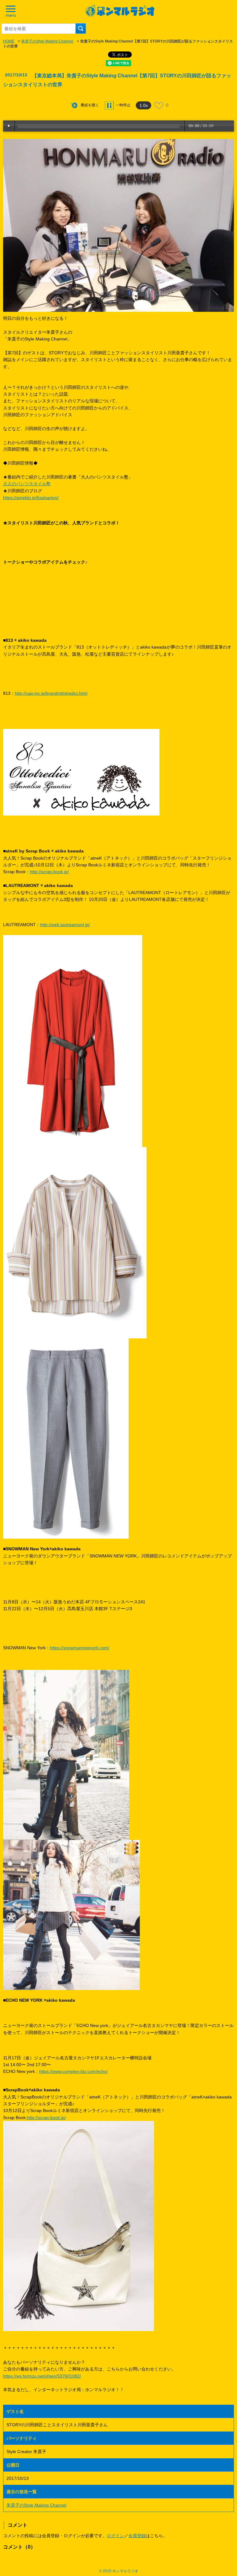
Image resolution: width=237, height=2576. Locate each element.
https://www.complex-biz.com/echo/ (73, 2071)
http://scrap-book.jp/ (49, 872)
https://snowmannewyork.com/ (80, 1648)
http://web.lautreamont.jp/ (65, 925)
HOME (9, 41)
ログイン (115, 2536)
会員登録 (137, 2536)
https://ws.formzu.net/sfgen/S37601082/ (42, 2376)
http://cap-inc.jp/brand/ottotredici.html (51, 693)
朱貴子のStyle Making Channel (47, 41)
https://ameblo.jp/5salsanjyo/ (31, 498)
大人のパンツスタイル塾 (27, 484)
